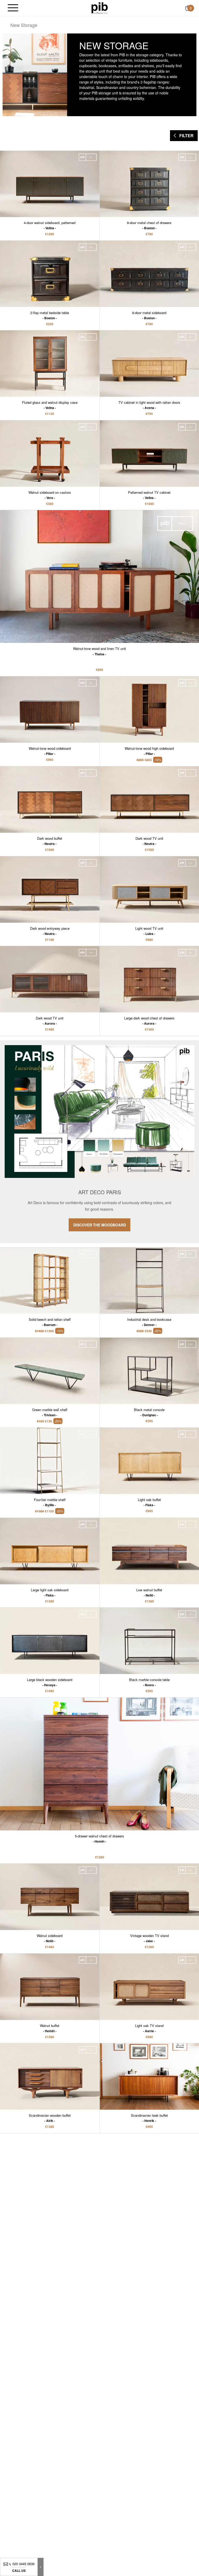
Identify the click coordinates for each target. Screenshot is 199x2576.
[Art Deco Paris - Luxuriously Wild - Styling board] (99, 1142)
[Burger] (13, 8)
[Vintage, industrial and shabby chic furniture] (100, 8)
